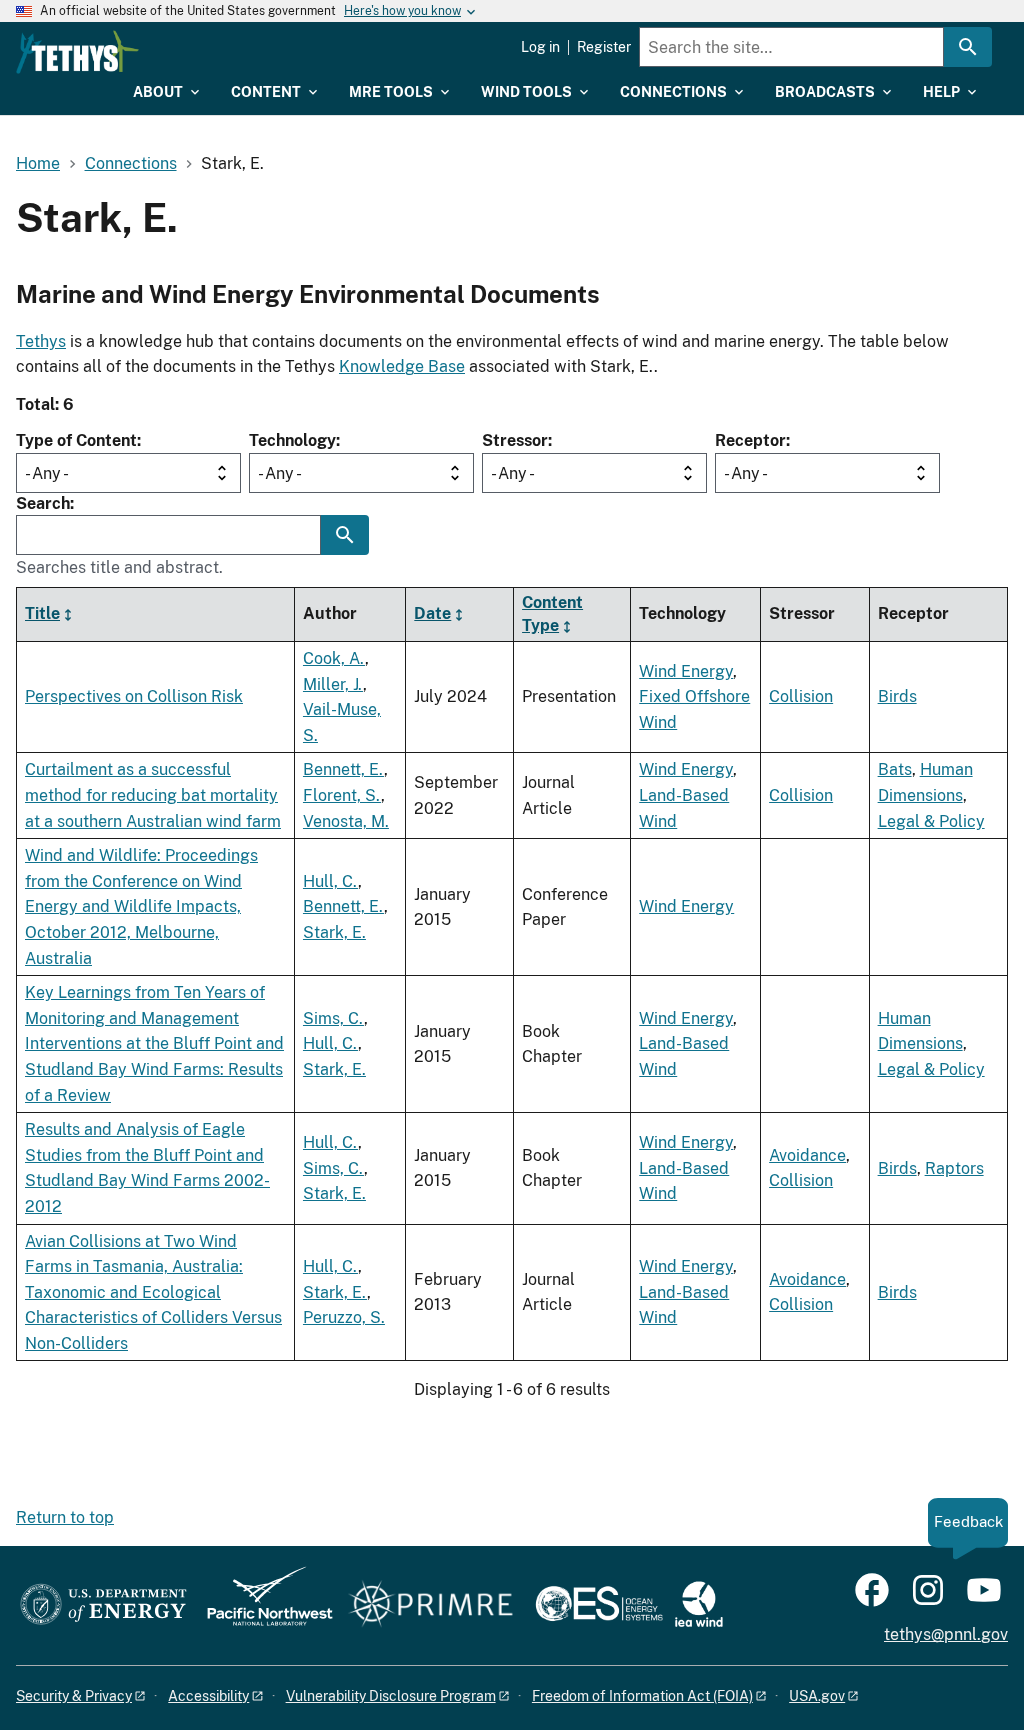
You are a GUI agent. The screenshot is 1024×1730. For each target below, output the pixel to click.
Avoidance (807, 1155)
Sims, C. (333, 1018)
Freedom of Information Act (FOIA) (642, 1696)
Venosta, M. (346, 821)
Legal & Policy (931, 821)
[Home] (77, 52)
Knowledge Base (402, 366)
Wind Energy (686, 671)
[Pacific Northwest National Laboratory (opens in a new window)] (262, 1605)
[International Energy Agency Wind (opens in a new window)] (699, 1605)
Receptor (750, 440)
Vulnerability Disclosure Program (391, 1696)
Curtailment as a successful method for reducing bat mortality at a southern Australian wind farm (153, 795)
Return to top (65, 1517)
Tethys (41, 341)
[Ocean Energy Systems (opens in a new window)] (600, 1605)
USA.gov (817, 1696)
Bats (895, 769)
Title (42, 613)
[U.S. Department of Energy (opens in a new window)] (103, 1605)
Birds (897, 696)
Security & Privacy (74, 1696)
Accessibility (208, 1696)
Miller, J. (333, 684)
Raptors (954, 1168)
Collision (801, 696)
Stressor (515, 440)
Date (432, 613)
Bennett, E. (343, 769)
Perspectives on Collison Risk (134, 696)
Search (43, 503)
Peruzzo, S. (344, 1317)
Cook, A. (334, 658)
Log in (540, 47)
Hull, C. (330, 881)
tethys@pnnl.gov (946, 1634)
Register (604, 47)
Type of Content (76, 440)
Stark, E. (334, 932)
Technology (292, 440)
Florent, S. (342, 795)
